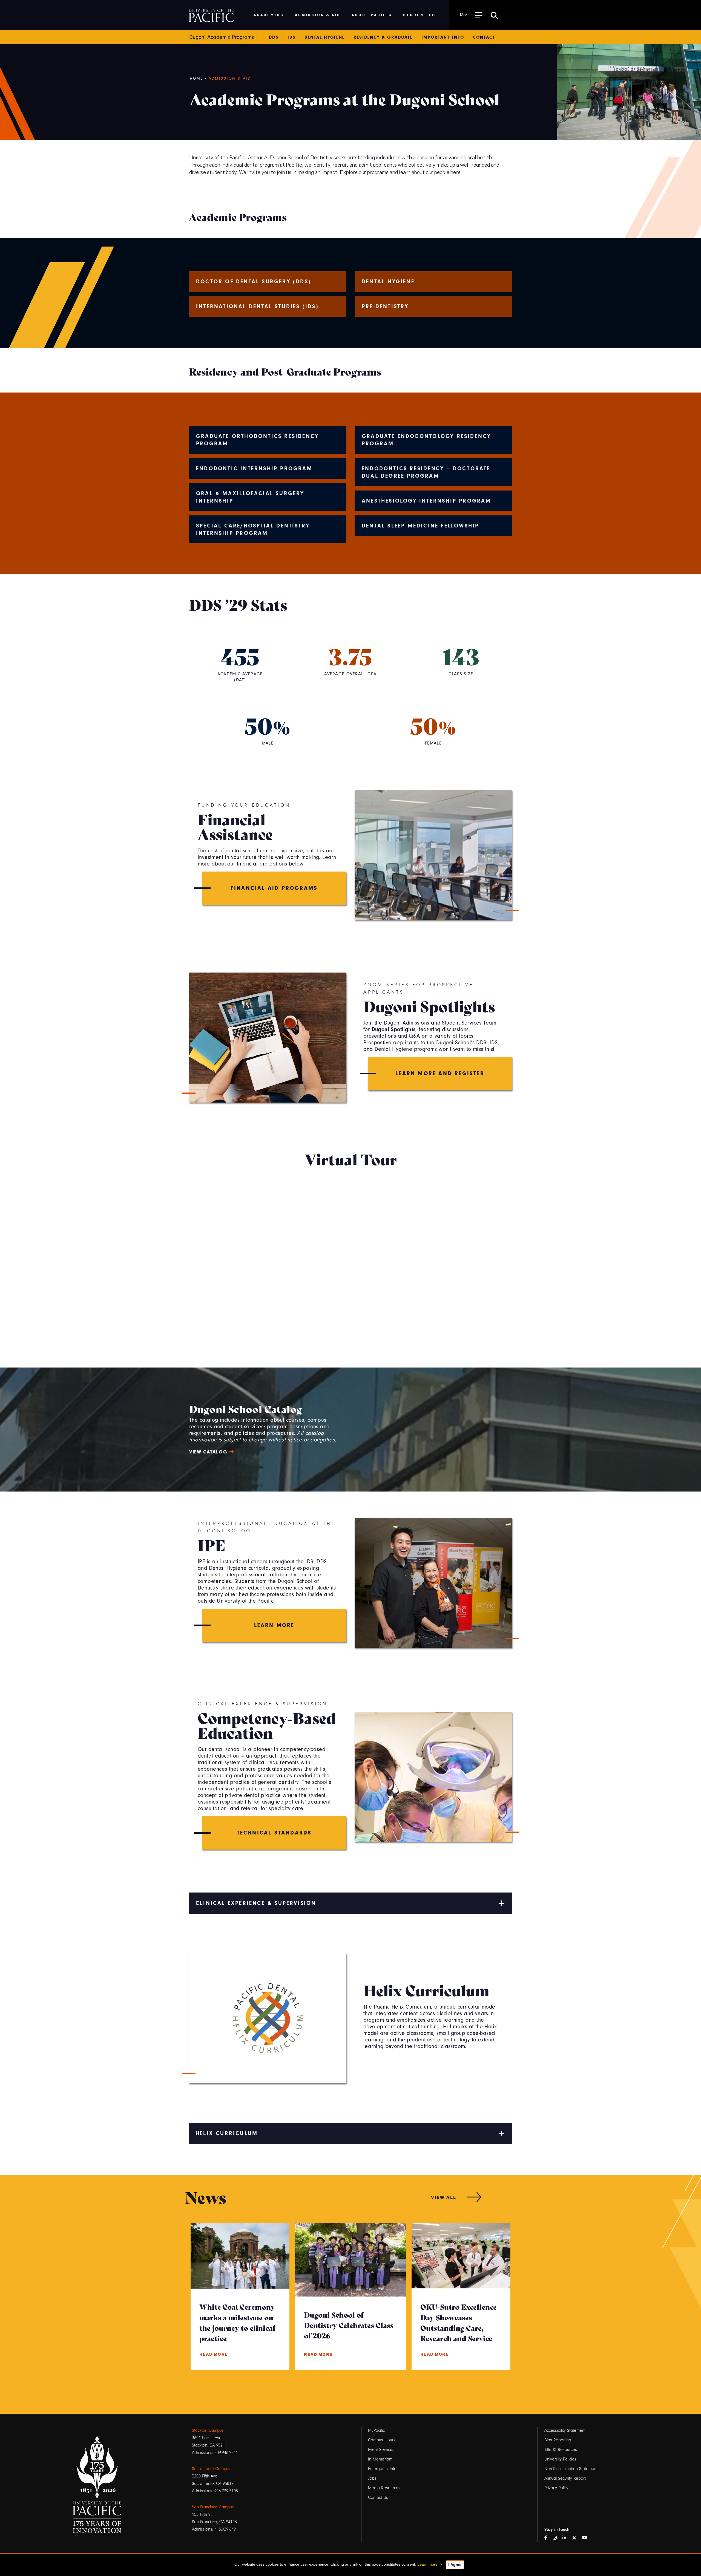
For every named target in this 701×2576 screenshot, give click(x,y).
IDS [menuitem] (292, 37)
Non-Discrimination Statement (571, 2469)
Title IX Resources (561, 2450)
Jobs (372, 2478)
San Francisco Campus (213, 2507)
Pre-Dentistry (385, 306)
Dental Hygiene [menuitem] (325, 37)
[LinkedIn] (567, 2538)
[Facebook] (548, 2538)
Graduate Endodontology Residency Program (426, 440)
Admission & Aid (230, 79)
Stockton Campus (208, 2430)
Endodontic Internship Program (254, 468)
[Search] (494, 15)
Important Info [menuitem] (443, 37)
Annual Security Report (565, 2478)
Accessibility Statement (565, 2430)
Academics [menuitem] (269, 15)
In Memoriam (380, 2459)
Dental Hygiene (388, 282)
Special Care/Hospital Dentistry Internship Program (253, 529)
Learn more (427, 2564)
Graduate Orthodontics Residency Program (257, 440)
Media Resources (384, 2488)
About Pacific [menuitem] (372, 15)
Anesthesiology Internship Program (426, 501)
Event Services (381, 2450)
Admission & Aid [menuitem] (318, 15)
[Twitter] (576, 2538)
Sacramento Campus (211, 2469)
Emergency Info (382, 2469)
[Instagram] (557, 2538)
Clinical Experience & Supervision (256, 1903)
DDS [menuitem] (274, 37)
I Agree (455, 2565)
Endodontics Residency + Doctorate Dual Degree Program (426, 472)
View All (444, 2197)
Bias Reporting (558, 2440)
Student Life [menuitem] (422, 15)
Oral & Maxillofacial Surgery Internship (250, 497)
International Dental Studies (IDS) (257, 306)
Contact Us (378, 2497)
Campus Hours (382, 2440)
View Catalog (208, 1452)
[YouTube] (587, 2538)
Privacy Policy (556, 2488)
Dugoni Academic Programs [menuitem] (222, 37)
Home (197, 79)
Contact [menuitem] (484, 37)
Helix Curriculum (227, 2133)
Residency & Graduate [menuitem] (383, 37)
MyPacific (376, 2430)
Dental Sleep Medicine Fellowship (420, 526)
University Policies (560, 2459)
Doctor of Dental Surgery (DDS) (254, 282)
